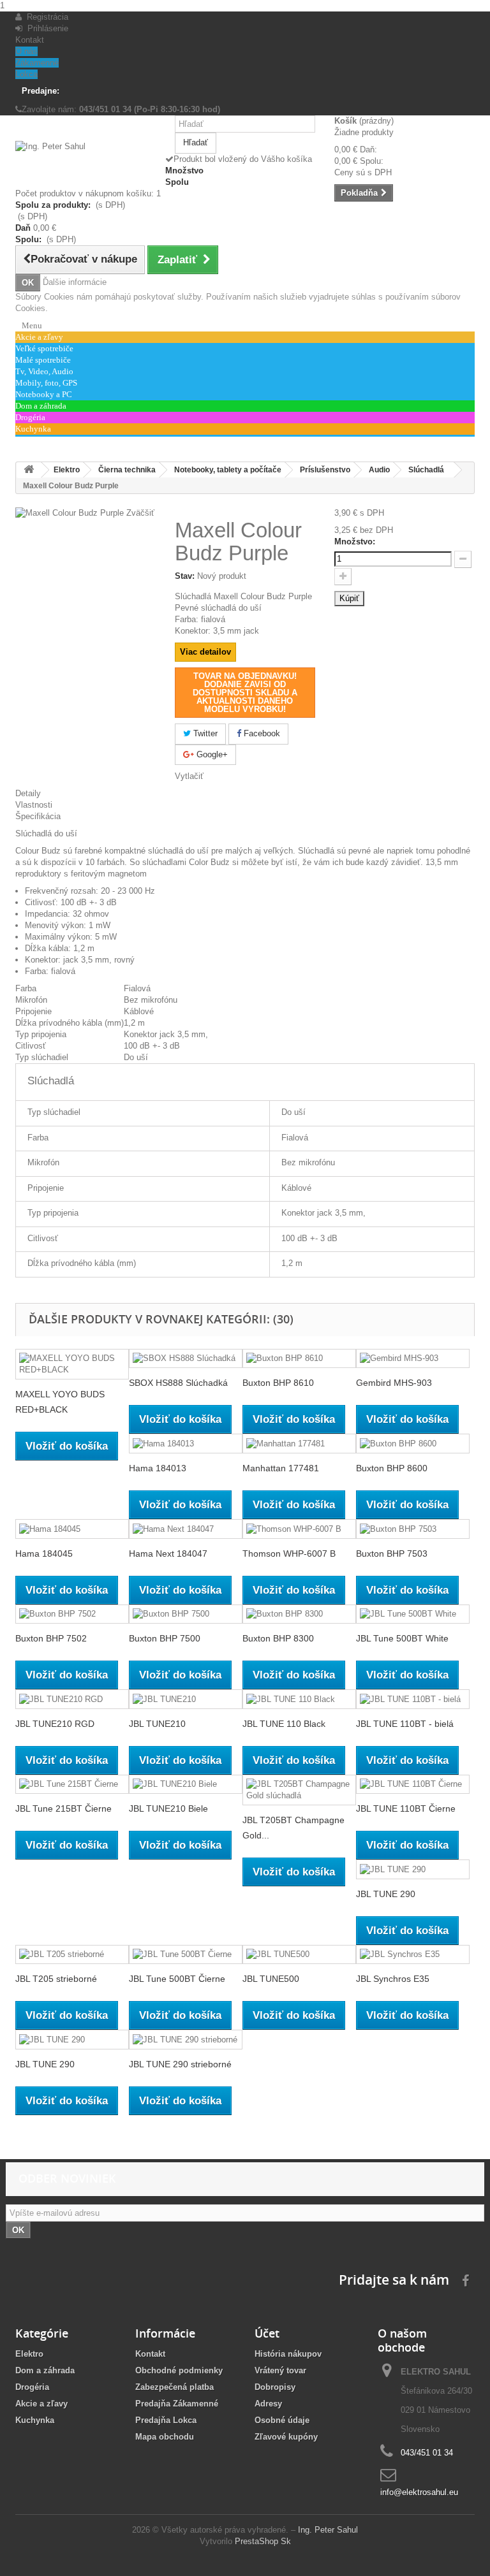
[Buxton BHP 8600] (413, 1444)
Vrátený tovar (280, 2370)
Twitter (204, 733)
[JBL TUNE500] (299, 1955)
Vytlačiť (189, 776)
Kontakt (30, 40)
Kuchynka (35, 2420)
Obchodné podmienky (179, 2370)
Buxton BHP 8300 (278, 1638)
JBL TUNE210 (157, 1724)
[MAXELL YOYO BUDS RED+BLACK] (72, 1364)
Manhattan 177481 (281, 1468)
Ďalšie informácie (75, 282)
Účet (267, 2333)
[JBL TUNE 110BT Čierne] (413, 1785)
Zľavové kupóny (286, 2437)
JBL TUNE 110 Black (284, 1724)
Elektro (29, 2354)
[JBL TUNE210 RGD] (72, 1699)
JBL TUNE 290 (386, 1894)
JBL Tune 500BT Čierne (177, 1979)
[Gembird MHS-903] (413, 1359)
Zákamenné (37, 63)
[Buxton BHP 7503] (413, 1529)
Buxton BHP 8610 (278, 1383)
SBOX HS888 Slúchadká (178, 1383)
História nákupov (288, 2354)
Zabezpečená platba (174, 2387)
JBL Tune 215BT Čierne (63, 1808)
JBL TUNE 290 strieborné (180, 2064)
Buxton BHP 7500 (165, 1638)
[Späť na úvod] (29, 470)
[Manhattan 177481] (299, 1444)
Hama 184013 (158, 1468)
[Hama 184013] (186, 1444)
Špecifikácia (38, 816)
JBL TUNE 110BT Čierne (406, 1808)
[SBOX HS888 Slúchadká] (186, 1359)
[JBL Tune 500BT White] (413, 1614)
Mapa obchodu (165, 2437)
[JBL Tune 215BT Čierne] (72, 1785)
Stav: (185, 576)
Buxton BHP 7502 (51, 1638)
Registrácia (45, 17)
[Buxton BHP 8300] (299, 1614)
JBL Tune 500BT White (402, 1638)
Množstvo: (355, 542)
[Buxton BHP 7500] (186, 1614)
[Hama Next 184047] (186, 1529)
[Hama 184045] (72, 1529)
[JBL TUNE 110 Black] (299, 1699)
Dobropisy (275, 2387)
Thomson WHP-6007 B (289, 1554)
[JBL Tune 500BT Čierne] (186, 1955)
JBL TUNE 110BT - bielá (405, 1724)
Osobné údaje (282, 2420)
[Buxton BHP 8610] (299, 1359)
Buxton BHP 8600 (392, 1468)
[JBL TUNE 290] (413, 1869)
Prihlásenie (45, 28)
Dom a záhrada (45, 2370)
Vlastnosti (34, 805)
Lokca (26, 74)
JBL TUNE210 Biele (168, 1808)
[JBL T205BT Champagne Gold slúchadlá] (299, 1790)
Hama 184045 (44, 1554)
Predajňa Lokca (166, 2420)
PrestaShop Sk (263, 2541)
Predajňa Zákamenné (177, 2404)
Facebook (261, 733)
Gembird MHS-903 (394, 1383)
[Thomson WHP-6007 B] (299, 1529)
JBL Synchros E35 (393, 1979)
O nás (26, 51)
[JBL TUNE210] (186, 1699)
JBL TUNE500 (271, 1979)
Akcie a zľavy (41, 2404)
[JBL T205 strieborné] (72, 1955)
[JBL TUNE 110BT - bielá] (413, 1699)
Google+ (211, 754)
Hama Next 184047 (168, 1554)
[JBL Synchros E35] (413, 1955)
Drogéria (32, 2387)
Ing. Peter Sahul (328, 2530)
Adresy (268, 2404)
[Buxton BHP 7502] (72, 1614)
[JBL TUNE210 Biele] (186, 1785)
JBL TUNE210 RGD (55, 1724)
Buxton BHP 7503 (392, 1554)
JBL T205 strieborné (56, 1979)
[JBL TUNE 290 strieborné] (186, 2040)
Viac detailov (205, 652)
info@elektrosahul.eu (419, 2492)
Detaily (28, 793)
